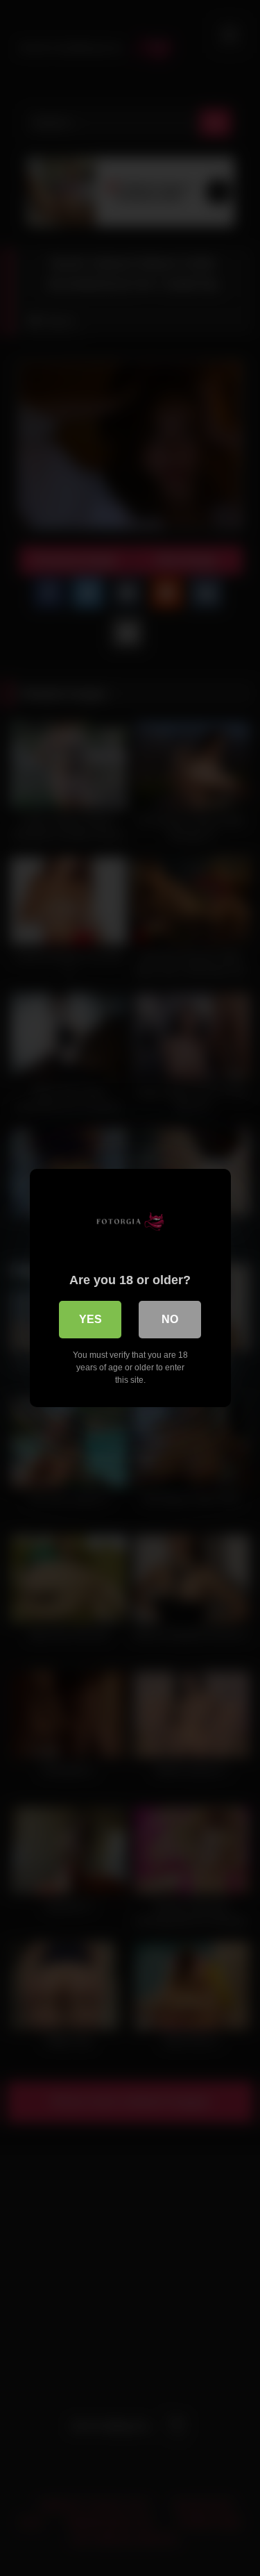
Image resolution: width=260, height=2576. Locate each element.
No (170, 1319)
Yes (90, 1319)
